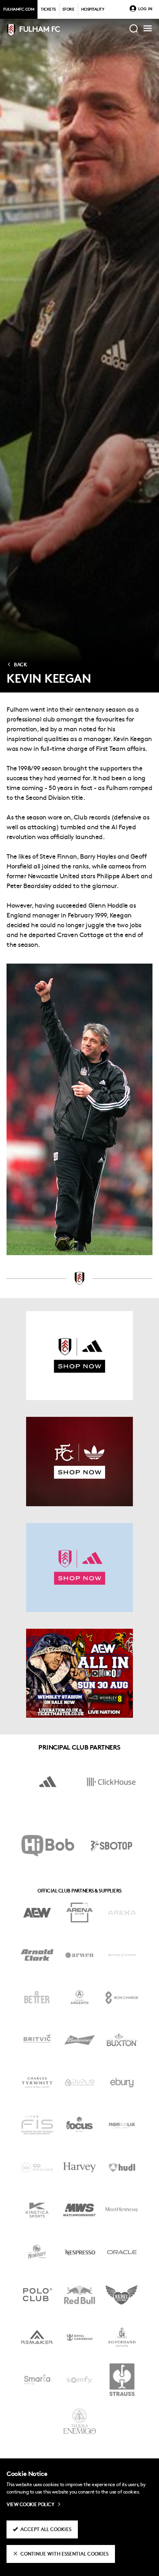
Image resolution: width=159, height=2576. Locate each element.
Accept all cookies (46, 2530)
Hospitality (93, 10)
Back (20, 665)
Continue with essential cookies (64, 2554)
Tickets (48, 10)
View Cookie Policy (30, 2505)
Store (68, 10)
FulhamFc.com (19, 10)
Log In (145, 9)
